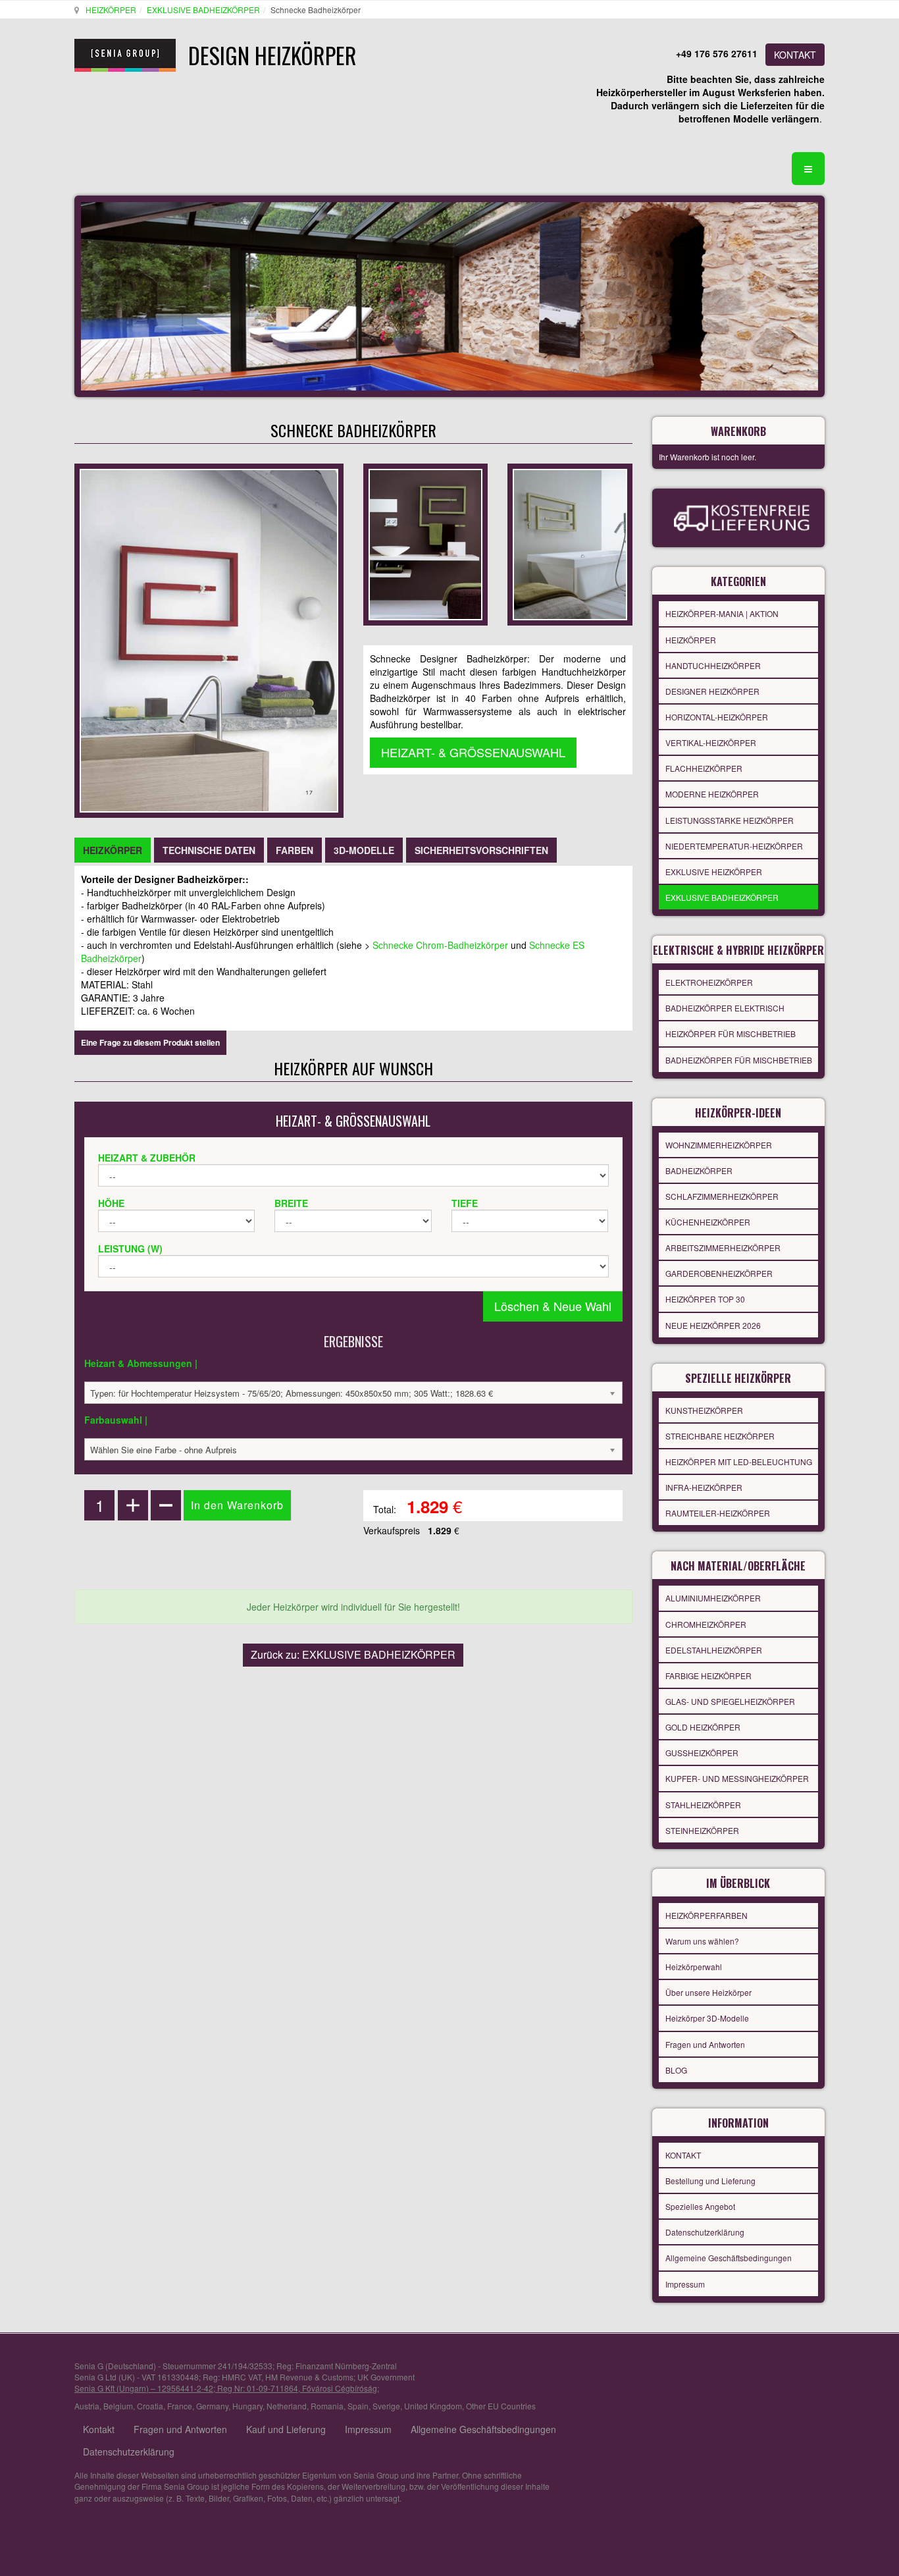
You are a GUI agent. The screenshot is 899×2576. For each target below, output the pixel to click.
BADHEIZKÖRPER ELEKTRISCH (725, 1008)
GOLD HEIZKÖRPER (703, 1727)
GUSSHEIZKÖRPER (702, 1753)
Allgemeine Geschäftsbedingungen (729, 2258)
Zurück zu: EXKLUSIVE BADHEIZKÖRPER (353, 1654)
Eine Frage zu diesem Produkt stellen (150, 1042)
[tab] (113, 850)
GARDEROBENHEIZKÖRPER (719, 1273)
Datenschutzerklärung (705, 2232)
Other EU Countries (501, 2406)
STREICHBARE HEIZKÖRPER (720, 1436)
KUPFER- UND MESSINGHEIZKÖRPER (737, 1778)
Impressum (685, 2284)
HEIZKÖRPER (111, 10)
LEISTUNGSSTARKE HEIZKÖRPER (730, 820)
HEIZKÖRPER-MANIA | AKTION (722, 613)
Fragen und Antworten (705, 2044)
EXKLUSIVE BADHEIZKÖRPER (203, 10)
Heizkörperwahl (694, 1967)
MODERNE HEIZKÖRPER (712, 794)
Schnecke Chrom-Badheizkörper (440, 945)
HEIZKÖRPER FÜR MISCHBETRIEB (731, 1033)
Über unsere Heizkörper (708, 1992)
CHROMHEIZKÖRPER (706, 1624)
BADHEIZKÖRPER (699, 1170)
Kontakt (99, 2429)
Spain (358, 2406)
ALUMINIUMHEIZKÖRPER (713, 1598)
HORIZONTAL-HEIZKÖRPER (717, 717)
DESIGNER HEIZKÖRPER (712, 691)
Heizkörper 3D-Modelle (707, 2018)
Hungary (247, 2406)
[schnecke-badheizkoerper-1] (570, 543)
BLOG (676, 2070)
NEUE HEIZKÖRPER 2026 (713, 1325)
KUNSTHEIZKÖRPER (704, 1410)
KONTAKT (795, 55)
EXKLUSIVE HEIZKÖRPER (714, 872)
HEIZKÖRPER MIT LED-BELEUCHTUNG (739, 1462)
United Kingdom (433, 2406)
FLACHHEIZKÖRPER (704, 768)
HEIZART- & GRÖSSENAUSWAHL (473, 752)
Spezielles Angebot (700, 2206)
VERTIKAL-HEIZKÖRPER (711, 742)
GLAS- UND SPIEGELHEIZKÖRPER (730, 1701)
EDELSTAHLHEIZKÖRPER (714, 1650)
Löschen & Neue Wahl (553, 1306)
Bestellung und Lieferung (710, 2181)
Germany (212, 2406)
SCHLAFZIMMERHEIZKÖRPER (722, 1196)
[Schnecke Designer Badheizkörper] (425, 543)
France (180, 2406)
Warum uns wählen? (702, 1941)
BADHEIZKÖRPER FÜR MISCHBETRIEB (739, 1060)
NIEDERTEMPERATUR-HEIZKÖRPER (734, 846)
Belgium (118, 2406)
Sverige (386, 2406)
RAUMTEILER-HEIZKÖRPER (718, 1513)
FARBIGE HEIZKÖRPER (708, 1676)
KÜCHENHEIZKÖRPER (708, 1222)
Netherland (287, 2406)
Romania (327, 2406)
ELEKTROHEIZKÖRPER (709, 982)
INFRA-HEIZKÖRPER (704, 1487)
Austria (87, 2406)
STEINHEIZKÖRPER (702, 1830)
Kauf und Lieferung (286, 2429)
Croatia (150, 2406)
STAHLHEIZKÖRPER (703, 1805)
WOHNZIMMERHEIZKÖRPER (719, 1145)
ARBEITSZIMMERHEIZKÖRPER (723, 1248)
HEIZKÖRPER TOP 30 (705, 1299)
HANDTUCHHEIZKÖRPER (713, 665)
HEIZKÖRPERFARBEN (706, 1915)
